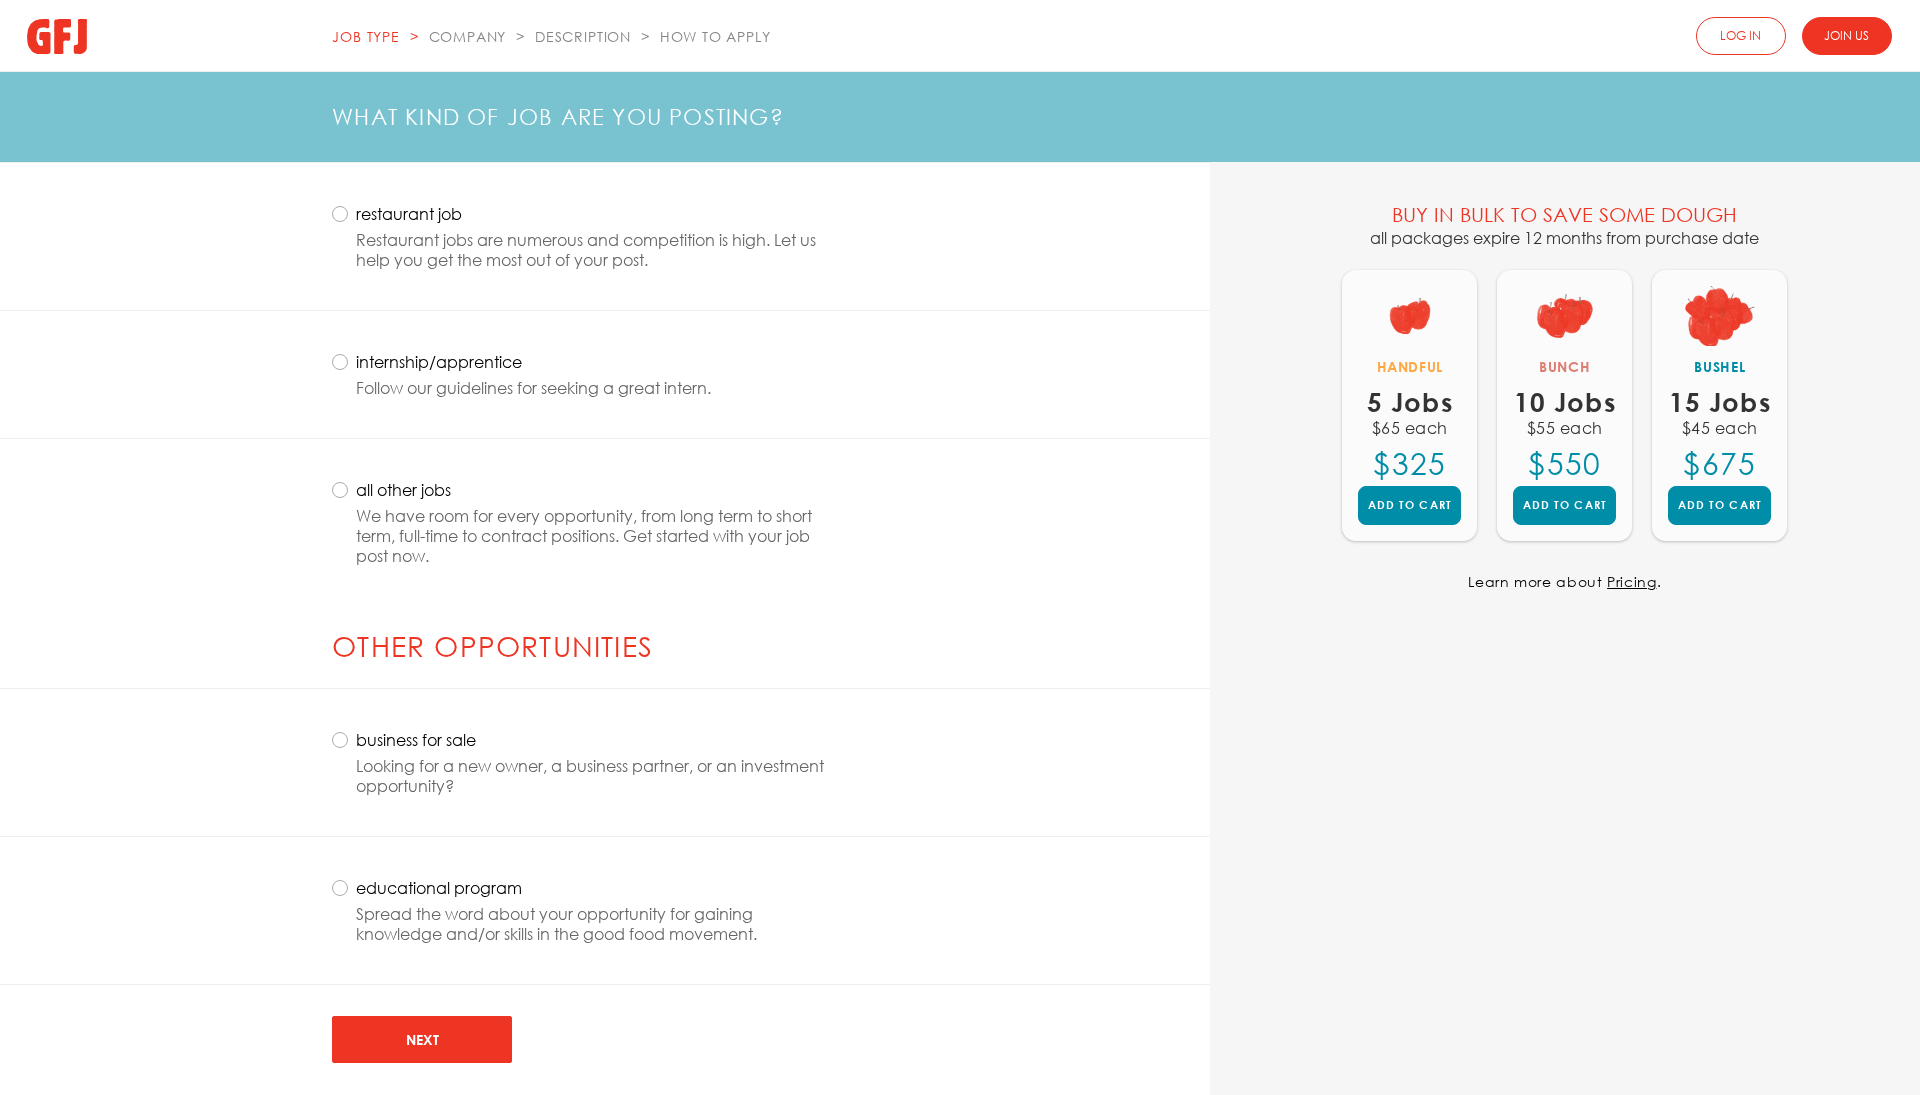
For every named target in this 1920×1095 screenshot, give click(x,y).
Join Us (1846, 35)
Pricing (1631, 581)
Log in (1740, 35)
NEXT (422, 1039)
